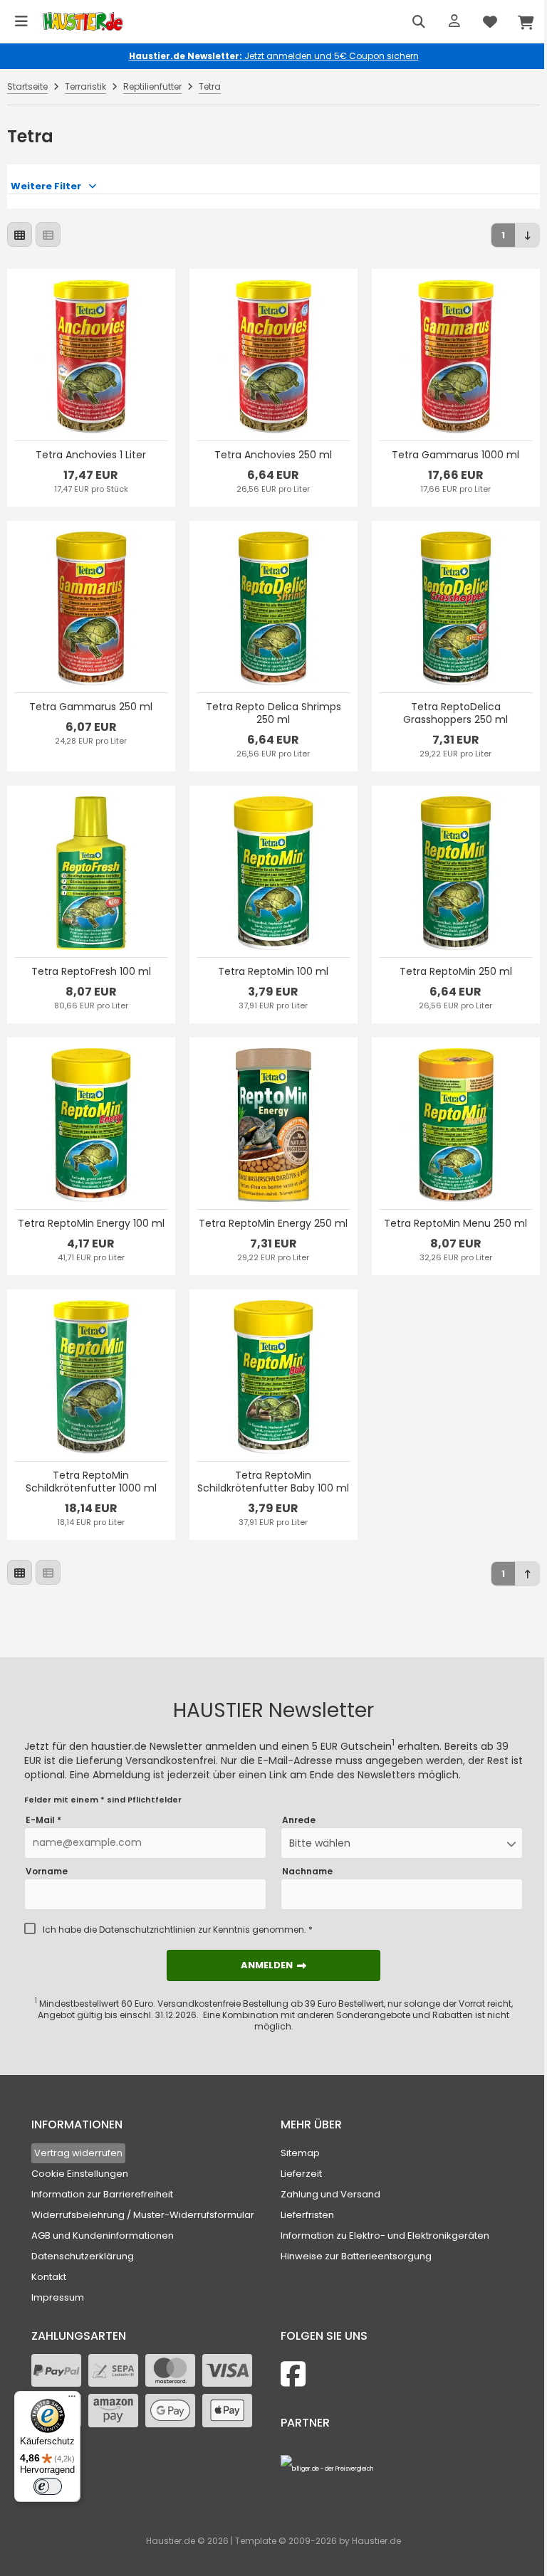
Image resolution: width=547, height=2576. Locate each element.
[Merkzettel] (490, 21)
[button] (402, 1843)
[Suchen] (419, 21)
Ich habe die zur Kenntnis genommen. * (178, 1930)
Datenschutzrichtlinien (147, 1930)
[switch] (48, 2486)
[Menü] (21, 21)
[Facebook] (293, 2374)
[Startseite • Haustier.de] (83, 22)
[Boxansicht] (20, 234)
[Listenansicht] (48, 234)
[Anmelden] (454, 21)
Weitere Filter (46, 186)
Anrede (299, 1820)
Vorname (47, 1872)
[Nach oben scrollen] (527, 1574)
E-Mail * (43, 1820)
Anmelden (273, 1965)
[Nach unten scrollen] (527, 235)
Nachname (307, 1872)
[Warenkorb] (526, 21)
